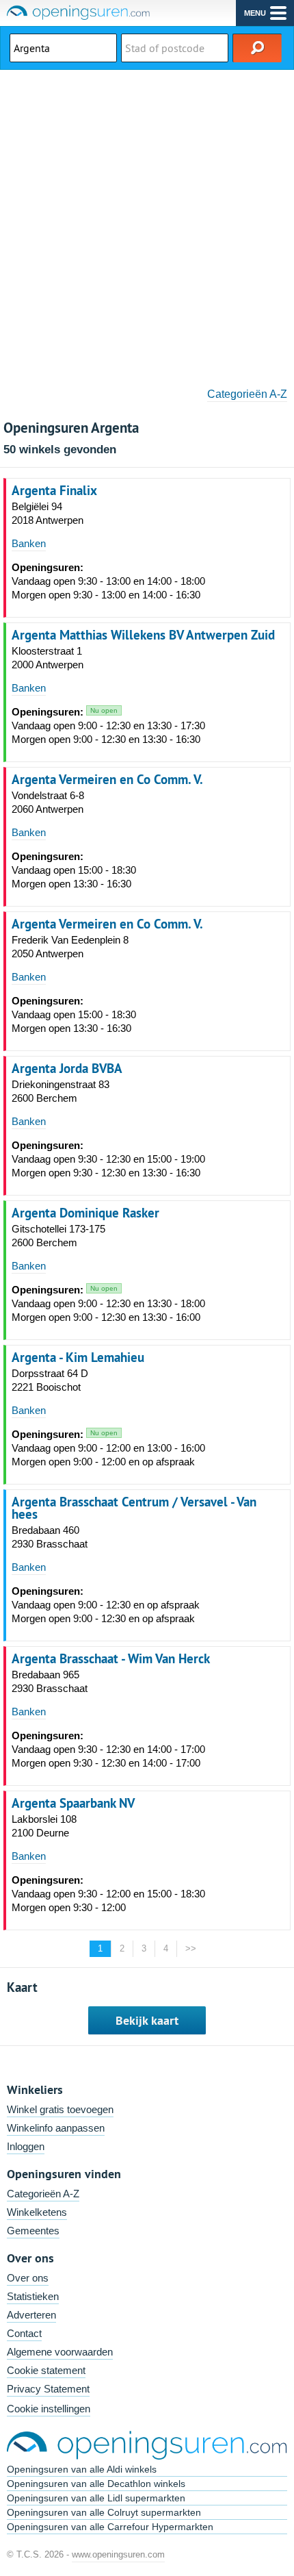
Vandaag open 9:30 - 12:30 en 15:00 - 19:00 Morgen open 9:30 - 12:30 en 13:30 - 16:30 (108, 1159)
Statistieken (33, 2296)
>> (191, 1948)
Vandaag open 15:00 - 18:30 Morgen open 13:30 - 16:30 (74, 870)
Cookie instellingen (49, 2409)
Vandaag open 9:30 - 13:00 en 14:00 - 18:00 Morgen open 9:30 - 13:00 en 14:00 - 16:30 (108, 581)
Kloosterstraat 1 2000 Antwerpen (48, 658)
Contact (24, 2333)
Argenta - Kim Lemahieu (78, 1357)
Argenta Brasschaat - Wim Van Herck (111, 1658)
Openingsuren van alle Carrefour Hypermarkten (110, 2527)
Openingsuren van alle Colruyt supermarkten (104, 2512)
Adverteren (31, 2315)
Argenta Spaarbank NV (73, 1803)
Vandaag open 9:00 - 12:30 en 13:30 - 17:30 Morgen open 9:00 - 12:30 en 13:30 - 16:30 (108, 725)
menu (255, 13)
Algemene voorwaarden (60, 2352)
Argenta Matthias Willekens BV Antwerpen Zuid (143, 635)
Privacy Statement (48, 2389)
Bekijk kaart (147, 2020)
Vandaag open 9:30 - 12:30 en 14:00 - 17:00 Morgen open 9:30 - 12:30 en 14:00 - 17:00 (108, 1749)
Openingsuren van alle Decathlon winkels (96, 2484)
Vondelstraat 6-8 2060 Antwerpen (48, 802)
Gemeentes (33, 2231)
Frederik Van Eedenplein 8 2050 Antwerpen (70, 947)
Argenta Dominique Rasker (85, 1213)
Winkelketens (37, 2212)
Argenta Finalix (54, 490)
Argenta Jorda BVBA (67, 1068)
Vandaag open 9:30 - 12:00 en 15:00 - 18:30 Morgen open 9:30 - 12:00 (108, 1894)
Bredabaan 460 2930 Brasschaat (50, 1537)
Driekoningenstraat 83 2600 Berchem (61, 1091)
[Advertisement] (147, 224)
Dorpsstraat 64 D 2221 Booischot (50, 1380)
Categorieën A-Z (247, 394)
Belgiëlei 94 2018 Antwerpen (48, 513)
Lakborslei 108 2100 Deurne (44, 1826)
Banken (29, 543)
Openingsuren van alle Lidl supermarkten (96, 2498)
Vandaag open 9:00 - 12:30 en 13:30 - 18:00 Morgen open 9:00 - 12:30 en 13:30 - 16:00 (108, 1303)
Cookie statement (46, 2370)
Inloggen (26, 2146)
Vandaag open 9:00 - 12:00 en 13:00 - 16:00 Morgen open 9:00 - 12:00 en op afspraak (108, 1448)
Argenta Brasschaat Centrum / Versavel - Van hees (134, 1508)
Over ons (28, 2278)
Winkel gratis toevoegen (60, 2109)
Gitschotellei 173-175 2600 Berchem (58, 1236)
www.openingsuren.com (118, 2554)
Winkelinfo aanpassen (56, 2128)
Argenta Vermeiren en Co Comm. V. (107, 779)
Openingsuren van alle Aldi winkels (82, 2469)
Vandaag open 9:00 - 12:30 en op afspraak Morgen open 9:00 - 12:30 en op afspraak (106, 1605)
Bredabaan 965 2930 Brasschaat (50, 1681)
